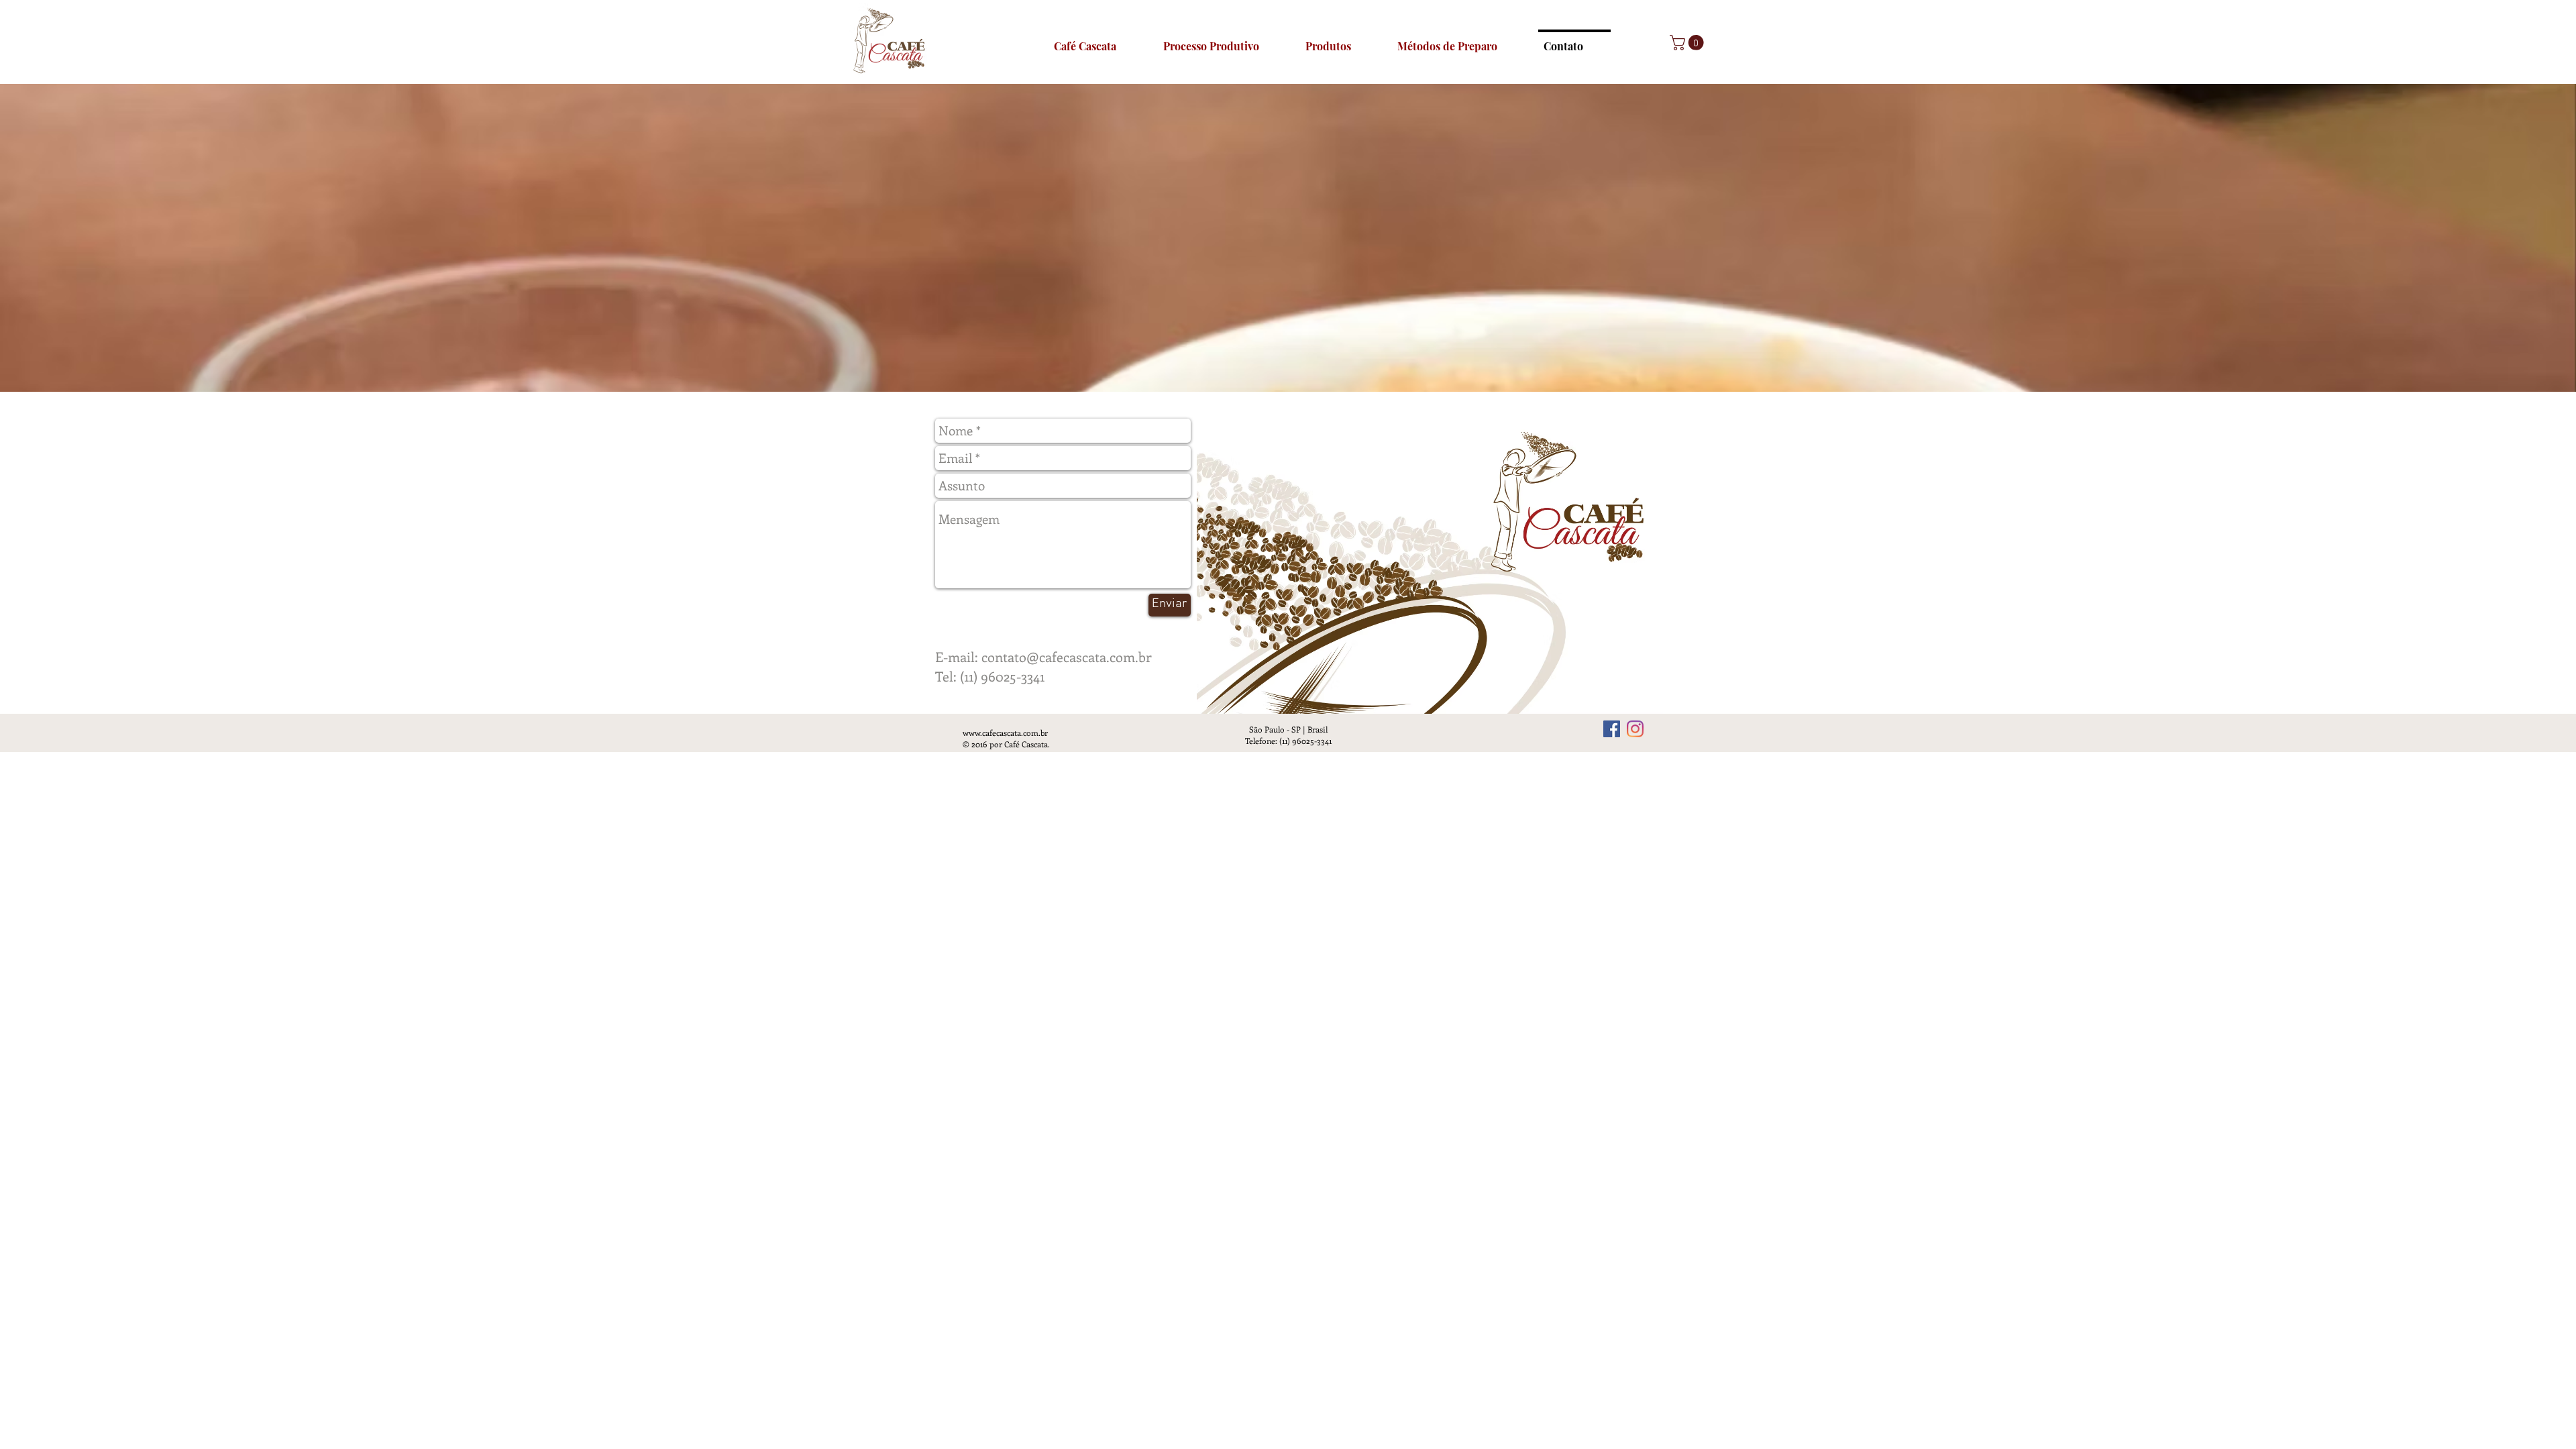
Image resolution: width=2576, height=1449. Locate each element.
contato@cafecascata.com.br (1067, 656)
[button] (1688, 43)
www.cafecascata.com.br (1005, 733)
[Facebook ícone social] (1612, 729)
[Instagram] (1635, 729)
